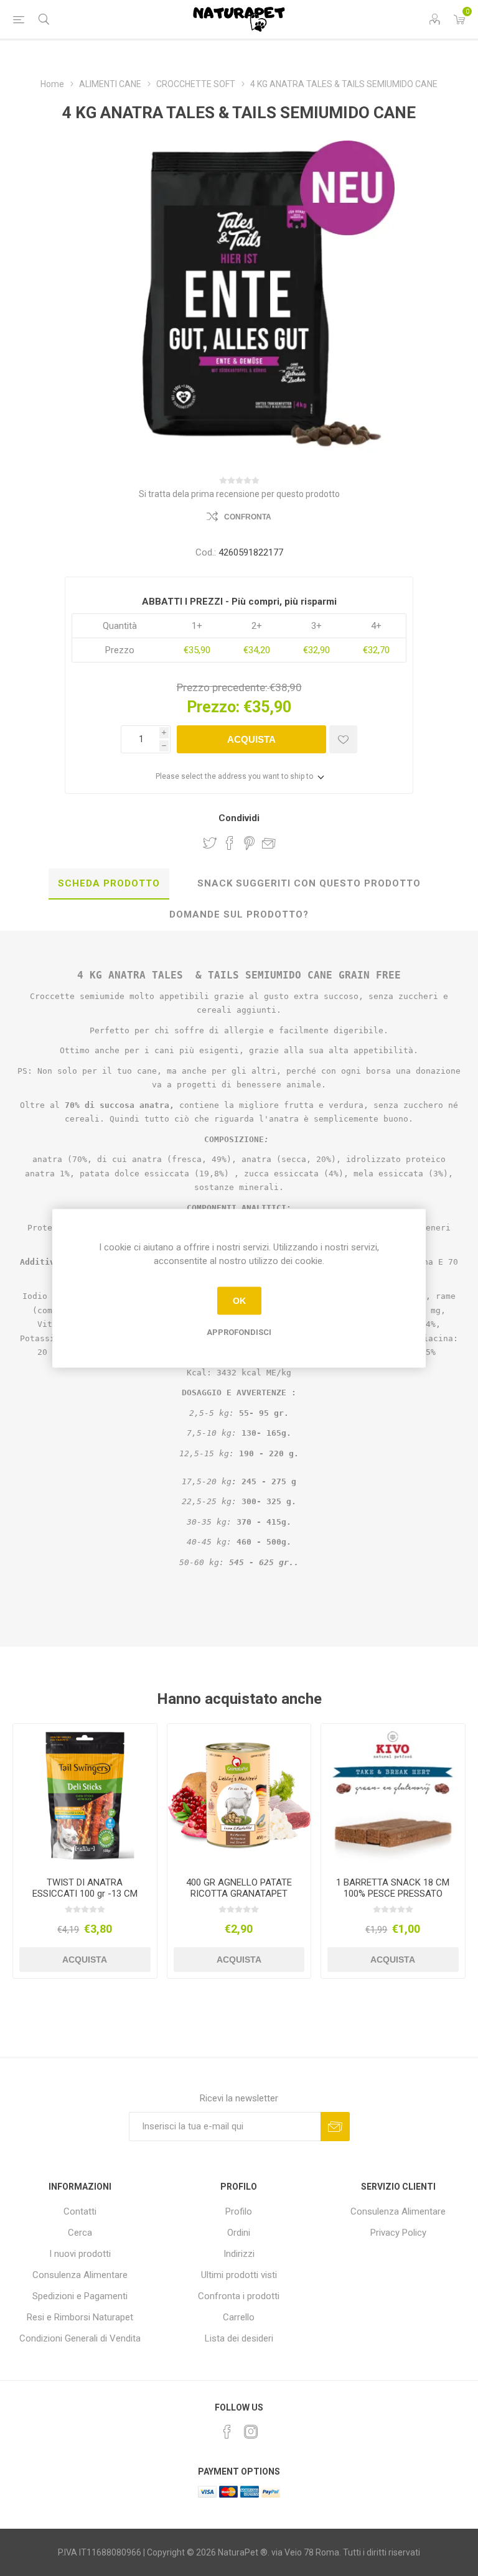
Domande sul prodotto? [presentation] (239, 914)
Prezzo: (213, 707)
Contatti (80, 2211)
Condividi (239, 818)
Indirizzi (239, 2254)
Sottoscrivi (335, 2127)
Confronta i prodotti (239, 2296)
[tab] (109, 884)
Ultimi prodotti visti (239, 2275)
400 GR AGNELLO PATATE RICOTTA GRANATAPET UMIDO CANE (239, 1894)
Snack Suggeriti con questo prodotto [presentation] (309, 883)
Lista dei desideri (239, 2338)
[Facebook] (227, 2432)
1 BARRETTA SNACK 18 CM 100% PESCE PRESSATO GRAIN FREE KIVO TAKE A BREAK (393, 1899)
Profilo (239, 2211)
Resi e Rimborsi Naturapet (80, 2317)
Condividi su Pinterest (249, 843)
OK (239, 1301)
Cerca (80, 2233)
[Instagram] (251, 2432)
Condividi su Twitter (210, 843)
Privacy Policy (398, 2233)
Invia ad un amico (269, 843)
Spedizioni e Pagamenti (80, 2296)
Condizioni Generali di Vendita (80, 2338)
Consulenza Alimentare (80, 2275)
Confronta (248, 517)
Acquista (251, 739)
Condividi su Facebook (230, 843)
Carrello (239, 2317)
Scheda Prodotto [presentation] (109, 883)
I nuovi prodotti (80, 2254)
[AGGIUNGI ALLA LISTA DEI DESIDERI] (343, 739)
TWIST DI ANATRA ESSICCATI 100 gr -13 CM (85, 1888)
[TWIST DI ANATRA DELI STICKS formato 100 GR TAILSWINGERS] (85, 1796)
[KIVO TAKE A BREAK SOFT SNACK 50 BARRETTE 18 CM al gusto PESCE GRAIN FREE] (393, 1796)
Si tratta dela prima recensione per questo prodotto (239, 494)
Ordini (239, 2233)
